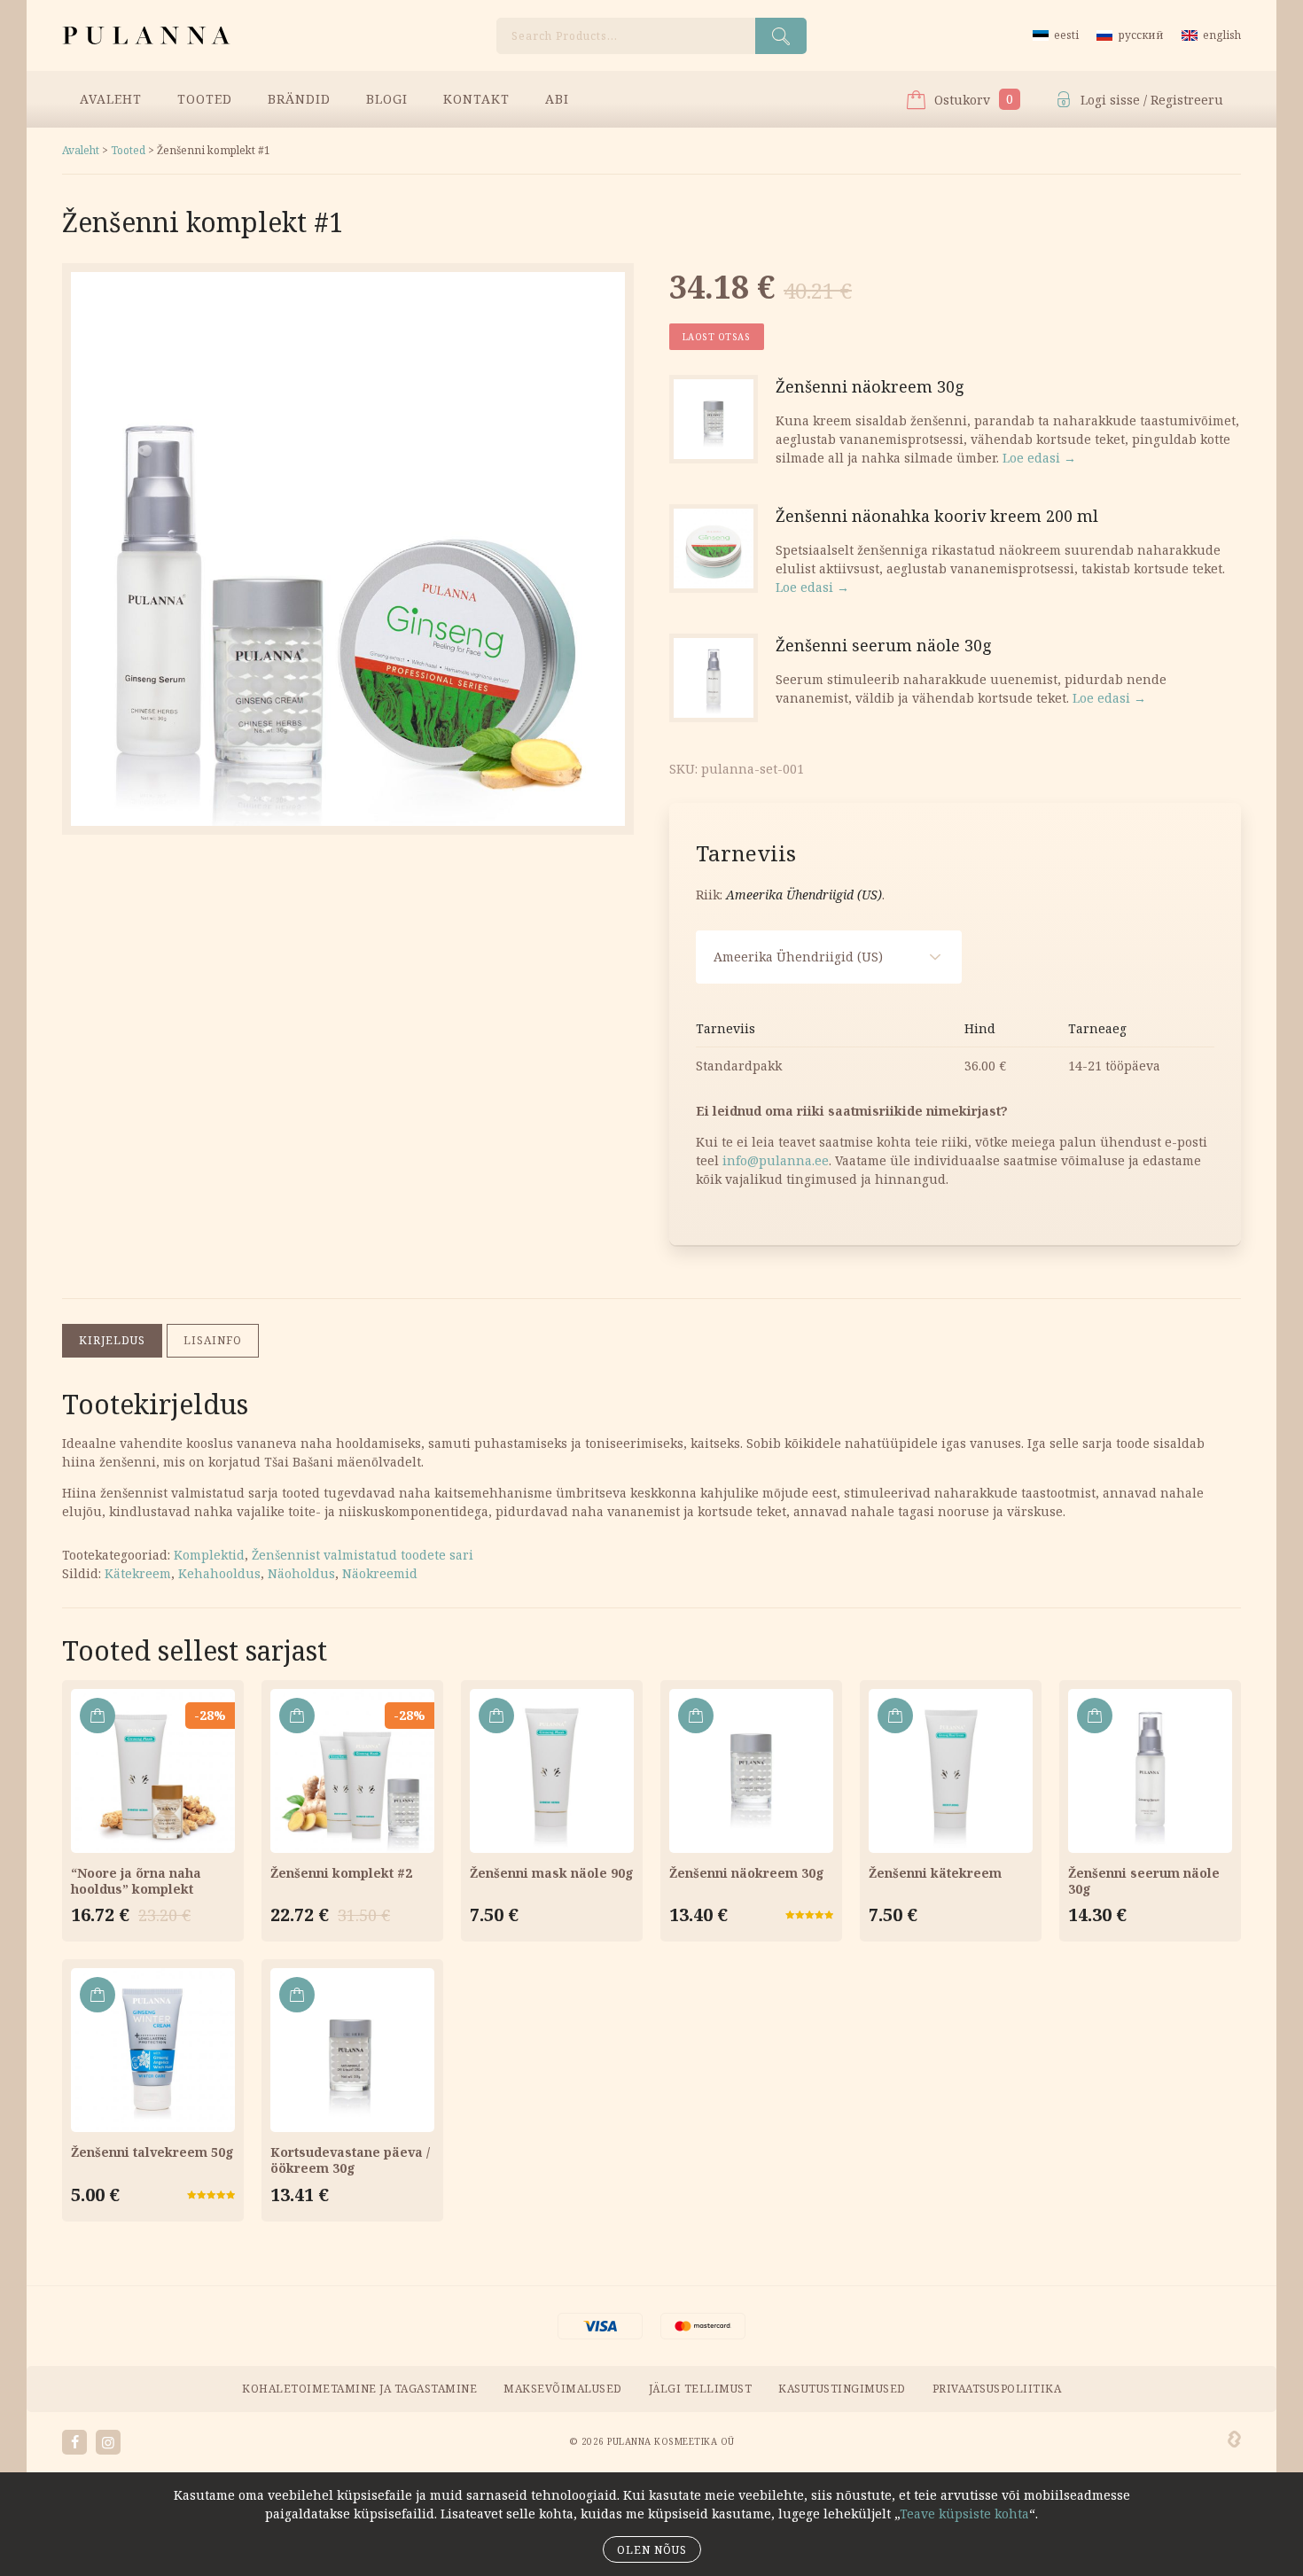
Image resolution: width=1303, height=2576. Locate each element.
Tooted (205, 99)
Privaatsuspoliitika (997, 2389)
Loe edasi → (1039, 458)
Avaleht (111, 99)
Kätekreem (138, 1573)
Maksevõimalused (563, 2389)
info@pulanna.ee (776, 1160)
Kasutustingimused (842, 2389)
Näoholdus (301, 1573)
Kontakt (476, 99)
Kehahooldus (219, 1573)
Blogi (387, 99)
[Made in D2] (1234, 2440)
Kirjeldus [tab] (112, 1340)
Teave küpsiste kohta (964, 2514)
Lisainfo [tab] (213, 1340)
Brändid (299, 99)
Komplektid (209, 1555)
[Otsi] (781, 36)
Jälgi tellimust (701, 2389)
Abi (557, 99)
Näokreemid (380, 1573)
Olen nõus (652, 2550)
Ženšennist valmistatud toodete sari (363, 1555)
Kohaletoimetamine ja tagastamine (359, 2389)
